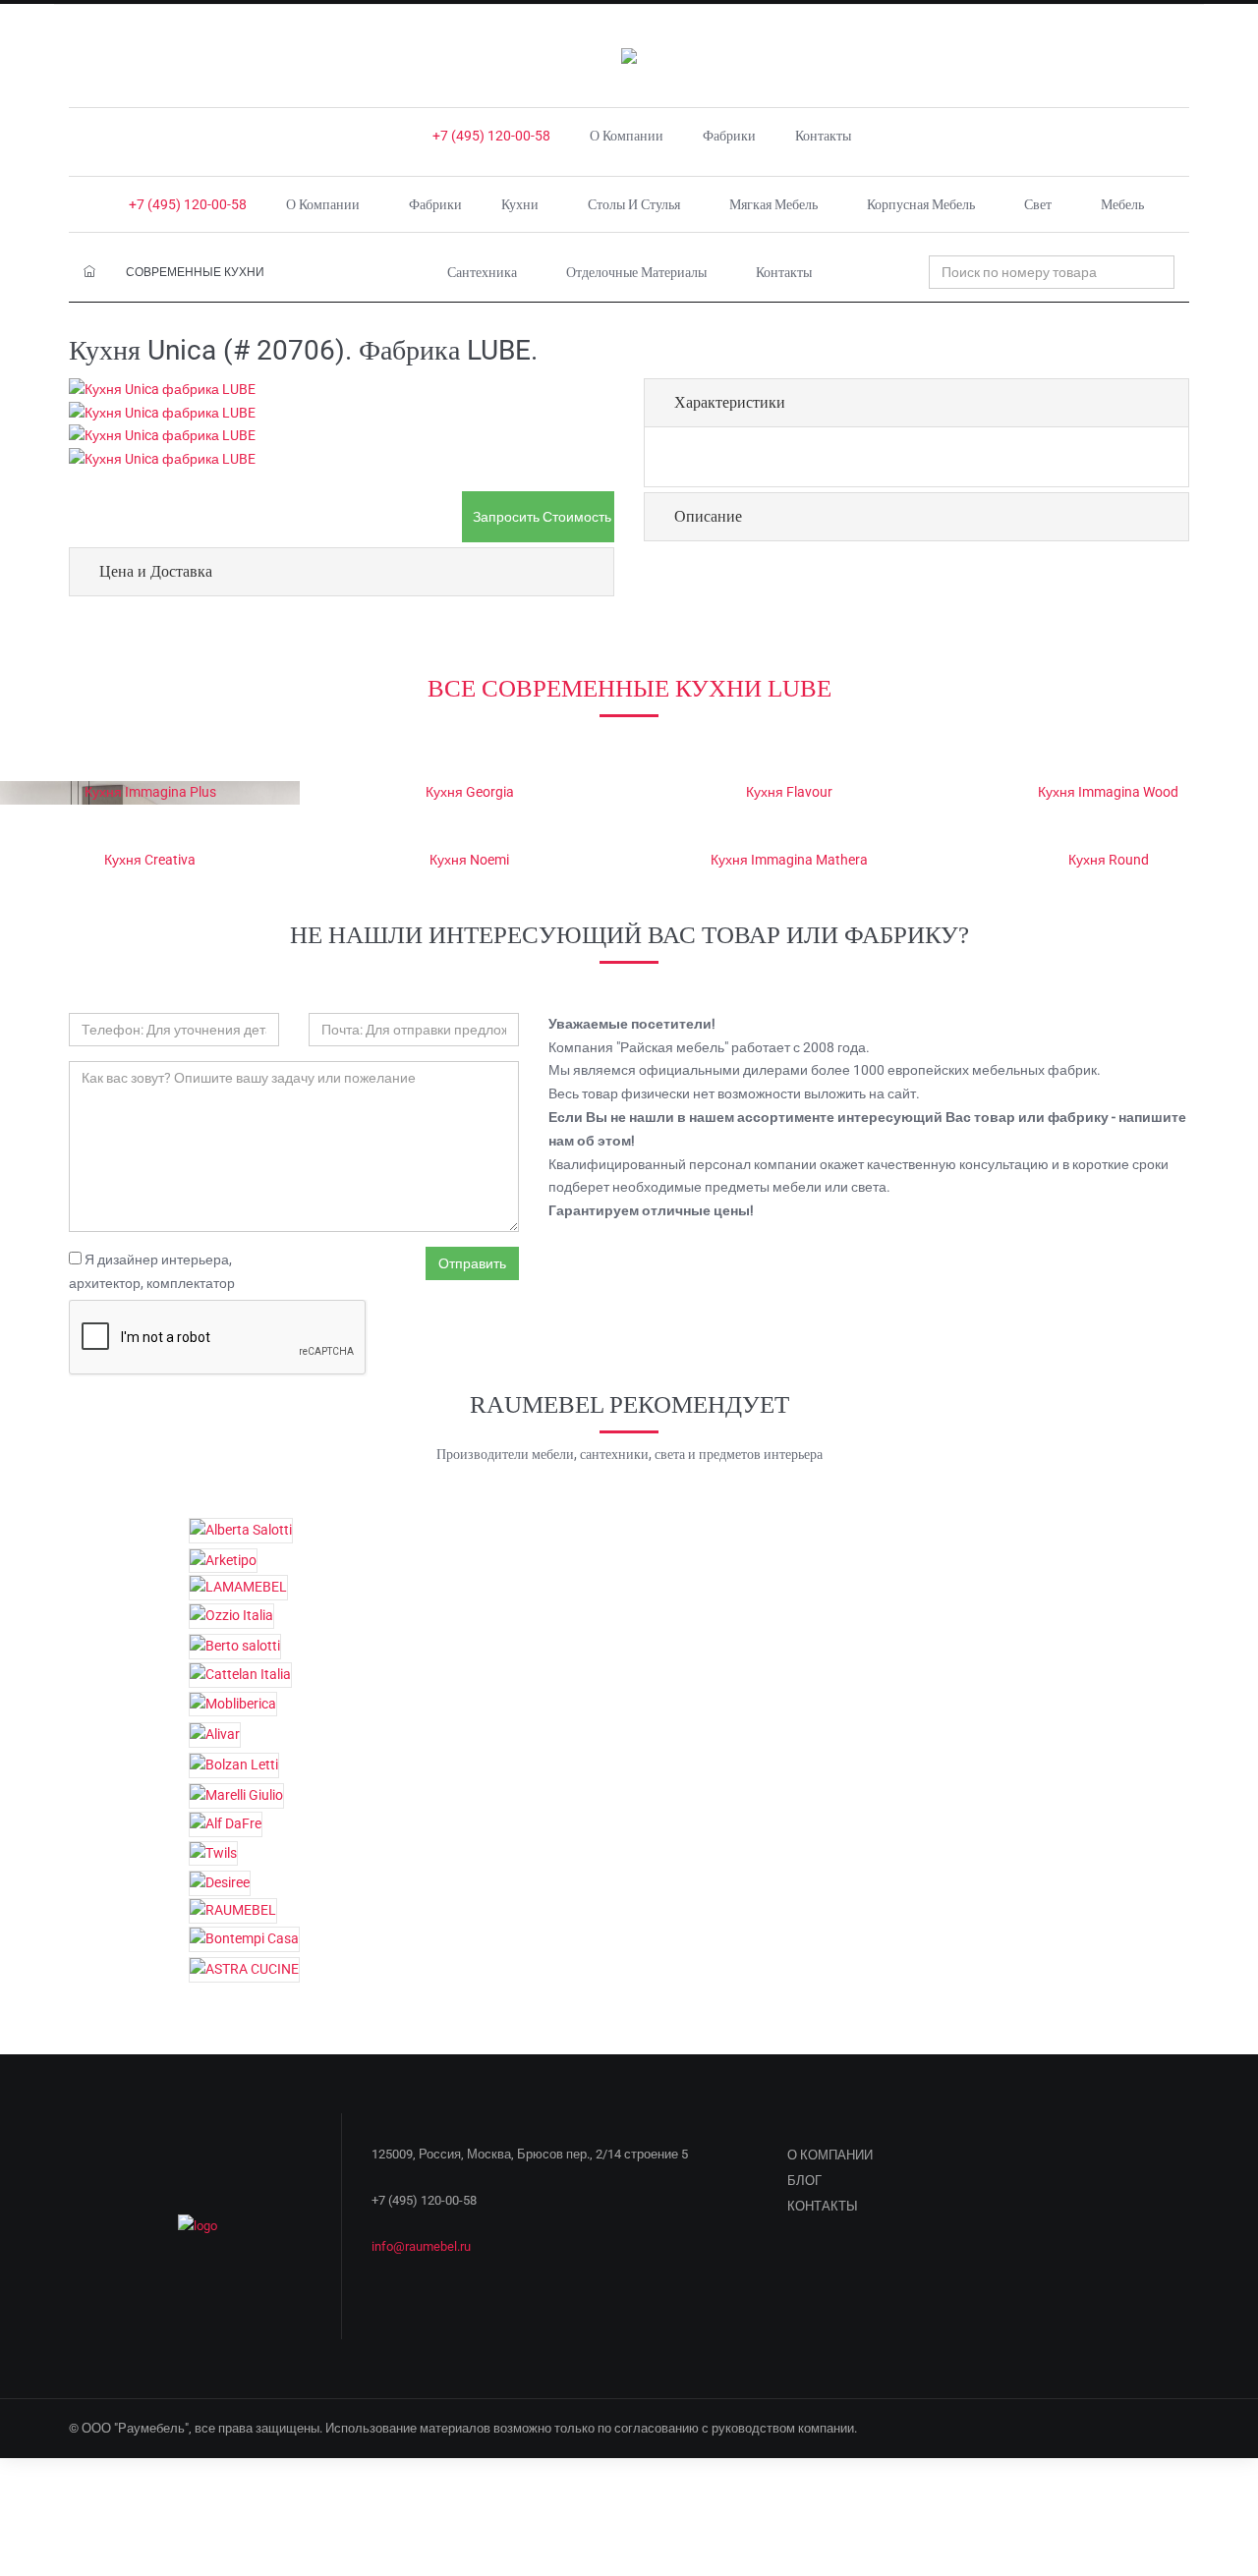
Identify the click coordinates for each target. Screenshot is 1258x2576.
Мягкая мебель (773, 204)
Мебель (1122, 204)
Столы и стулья (634, 204)
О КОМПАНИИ (830, 2155)
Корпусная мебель (921, 204)
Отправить (472, 1263)
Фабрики (729, 136)
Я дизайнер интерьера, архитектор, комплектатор (152, 1271)
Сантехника (482, 272)
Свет (1038, 204)
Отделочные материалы (636, 272)
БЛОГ (804, 2181)
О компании (627, 136)
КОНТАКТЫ (823, 2206)
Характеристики (730, 402)
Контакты (823, 136)
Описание (708, 516)
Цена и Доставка (156, 571)
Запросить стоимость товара (543, 517)
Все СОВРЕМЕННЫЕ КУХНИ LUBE (629, 688)
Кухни (520, 204)
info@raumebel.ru (421, 2246)
